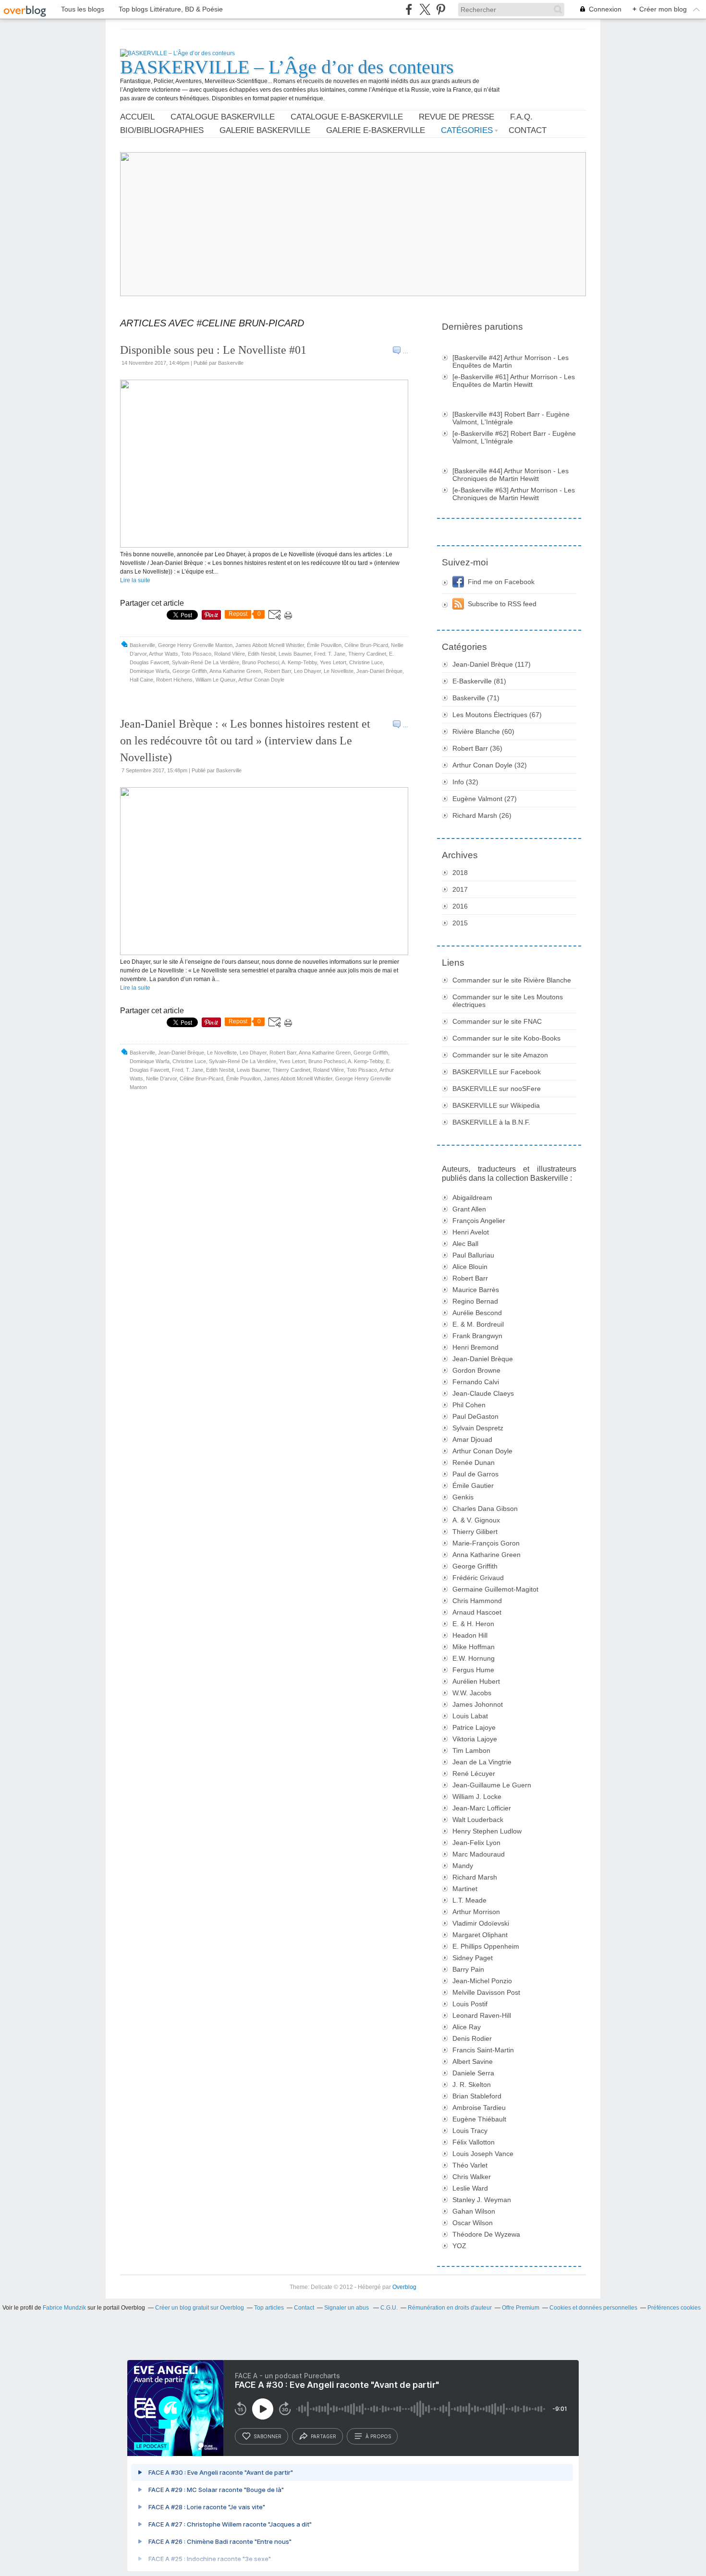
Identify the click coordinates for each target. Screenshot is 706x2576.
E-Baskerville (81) (479, 681)
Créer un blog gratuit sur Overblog (200, 2308)
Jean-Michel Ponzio (482, 1981)
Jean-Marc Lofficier (482, 1808)
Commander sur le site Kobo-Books (506, 1038)
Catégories (467, 130)
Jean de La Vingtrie (482, 1762)
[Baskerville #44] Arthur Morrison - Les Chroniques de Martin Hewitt (511, 475)
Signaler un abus (347, 2308)
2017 (460, 889)
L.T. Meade (469, 1900)
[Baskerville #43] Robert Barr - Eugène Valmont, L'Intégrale (511, 418)
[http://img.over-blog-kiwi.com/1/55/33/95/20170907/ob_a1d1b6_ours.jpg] (264, 953)
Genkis (463, 1497)
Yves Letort (333, 662)
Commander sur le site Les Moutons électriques (508, 1001)
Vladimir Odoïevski (481, 1923)
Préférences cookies (674, 2308)
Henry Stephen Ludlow (487, 1831)
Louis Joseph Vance (483, 2154)
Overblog (404, 2287)
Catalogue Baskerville (223, 117)
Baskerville (142, 645)
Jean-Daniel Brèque (379, 671)
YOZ (459, 2246)
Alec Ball (465, 1244)
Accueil (137, 117)
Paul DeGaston (475, 1416)
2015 (460, 923)
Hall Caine (141, 680)
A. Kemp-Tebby (299, 662)
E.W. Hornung (474, 1658)
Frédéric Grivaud (478, 1578)
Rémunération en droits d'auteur (450, 2308)
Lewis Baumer (295, 654)
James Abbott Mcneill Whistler (270, 645)
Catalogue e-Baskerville (347, 117)
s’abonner (268, 2436)
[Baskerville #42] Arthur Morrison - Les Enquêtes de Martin (511, 361)
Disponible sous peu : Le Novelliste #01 (213, 350)
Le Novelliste (339, 671)
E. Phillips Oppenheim (486, 1946)
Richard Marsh (475, 1877)
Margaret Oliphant (480, 1935)
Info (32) (465, 782)
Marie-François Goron (486, 1543)
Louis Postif (470, 2004)
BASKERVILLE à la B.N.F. (491, 1122)
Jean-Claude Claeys (483, 1393)
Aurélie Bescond (477, 1313)
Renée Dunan (474, 1462)
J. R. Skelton (472, 2085)
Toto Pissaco (196, 654)
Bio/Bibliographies (162, 130)
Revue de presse (456, 117)
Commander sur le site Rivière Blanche (512, 980)
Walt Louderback (478, 1820)
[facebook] (409, 9)
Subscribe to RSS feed (502, 604)
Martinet (465, 1889)
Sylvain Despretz (478, 1428)
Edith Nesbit (262, 654)
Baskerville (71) (476, 698)
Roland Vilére (230, 654)
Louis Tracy (470, 2131)
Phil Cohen (469, 1405)
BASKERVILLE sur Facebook (497, 1072)
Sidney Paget (473, 1958)
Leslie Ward (470, 2188)
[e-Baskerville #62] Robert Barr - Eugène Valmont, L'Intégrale (514, 437)
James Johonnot (478, 1704)
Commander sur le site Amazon (500, 1055)
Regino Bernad (475, 1301)
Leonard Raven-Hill (482, 2015)
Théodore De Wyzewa (486, 2234)
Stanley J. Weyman (482, 2200)
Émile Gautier (473, 1486)
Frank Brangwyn (477, 1336)
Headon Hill (470, 1635)
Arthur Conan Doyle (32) (490, 765)
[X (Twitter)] (425, 9)
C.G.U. (389, 2308)
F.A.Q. (521, 117)
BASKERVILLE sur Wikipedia (496, 1105)
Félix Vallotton (474, 2142)
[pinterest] (441, 9)
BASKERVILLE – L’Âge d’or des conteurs (287, 67)
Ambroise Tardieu (479, 2108)
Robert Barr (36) (477, 748)
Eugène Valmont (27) (485, 799)
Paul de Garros (475, 1474)
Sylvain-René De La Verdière (206, 662)
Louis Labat (470, 1716)
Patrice (474, 1727)
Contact (528, 130)
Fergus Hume (473, 1670)
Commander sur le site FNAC (497, 1021)
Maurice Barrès (476, 1290)
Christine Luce (366, 662)
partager (323, 2436)
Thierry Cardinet (367, 654)
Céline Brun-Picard (366, 645)
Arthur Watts (164, 654)
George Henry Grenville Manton (195, 645)
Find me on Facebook (501, 582)
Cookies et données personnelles (593, 2308)
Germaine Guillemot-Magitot (495, 1589)
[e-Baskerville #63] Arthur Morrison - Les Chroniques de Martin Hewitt (514, 494)
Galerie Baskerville (265, 130)
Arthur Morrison (476, 1912)
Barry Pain (468, 1969)
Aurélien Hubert (476, 1681)
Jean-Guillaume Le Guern (492, 1785)
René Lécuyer (474, 1773)
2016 (460, 906)
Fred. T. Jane (330, 654)
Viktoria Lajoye (475, 1739)
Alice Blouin (470, 1267)
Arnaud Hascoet (477, 1612)
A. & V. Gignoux (476, 1520)
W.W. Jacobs (472, 1693)
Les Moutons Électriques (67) (497, 715)
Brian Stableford (477, 2096)
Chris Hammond (477, 1601)
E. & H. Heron (473, 1624)
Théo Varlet (470, 2165)
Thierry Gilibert (475, 1532)
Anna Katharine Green (235, 671)
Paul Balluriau (473, 1255)
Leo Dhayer (307, 671)
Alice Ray (467, 2027)
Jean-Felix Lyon (476, 1843)
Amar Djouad (472, 1439)
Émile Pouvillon (324, 645)
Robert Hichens (174, 680)
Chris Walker (472, 2177)
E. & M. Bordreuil (478, 1324)
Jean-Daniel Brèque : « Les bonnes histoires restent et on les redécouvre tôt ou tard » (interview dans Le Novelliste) (245, 741)
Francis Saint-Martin (483, 2050)
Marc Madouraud (479, 1854)
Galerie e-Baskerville (376, 130)
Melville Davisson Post (486, 1992)
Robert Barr (278, 671)
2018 (460, 873)
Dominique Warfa (150, 671)
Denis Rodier (472, 2038)
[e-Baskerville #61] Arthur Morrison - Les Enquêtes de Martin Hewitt (514, 381)
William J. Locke (477, 1797)
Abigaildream (472, 1198)
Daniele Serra (473, 2073)
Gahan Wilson (474, 2211)
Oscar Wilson (473, 2223)
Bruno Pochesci (261, 662)
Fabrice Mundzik (64, 2308)
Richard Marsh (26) (482, 815)
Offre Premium (521, 2308)
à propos (378, 2436)
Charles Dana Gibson (485, 1509)
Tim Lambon (471, 1750)
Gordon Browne (476, 1370)
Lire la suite (135, 580)
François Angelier (479, 1221)
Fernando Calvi (476, 1382)
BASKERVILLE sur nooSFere (497, 1089)
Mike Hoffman (474, 1647)
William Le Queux (216, 680)
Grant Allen (469, 1209)
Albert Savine (473, 2061)
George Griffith (190, 671)
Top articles (269, 2308)
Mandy (463, 1866)
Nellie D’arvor (161, 1078)
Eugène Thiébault (479, 2119)
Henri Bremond (475, 1347)
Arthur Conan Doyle (261, 680)
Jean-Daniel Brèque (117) (492, 664)
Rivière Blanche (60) (483, 731)
